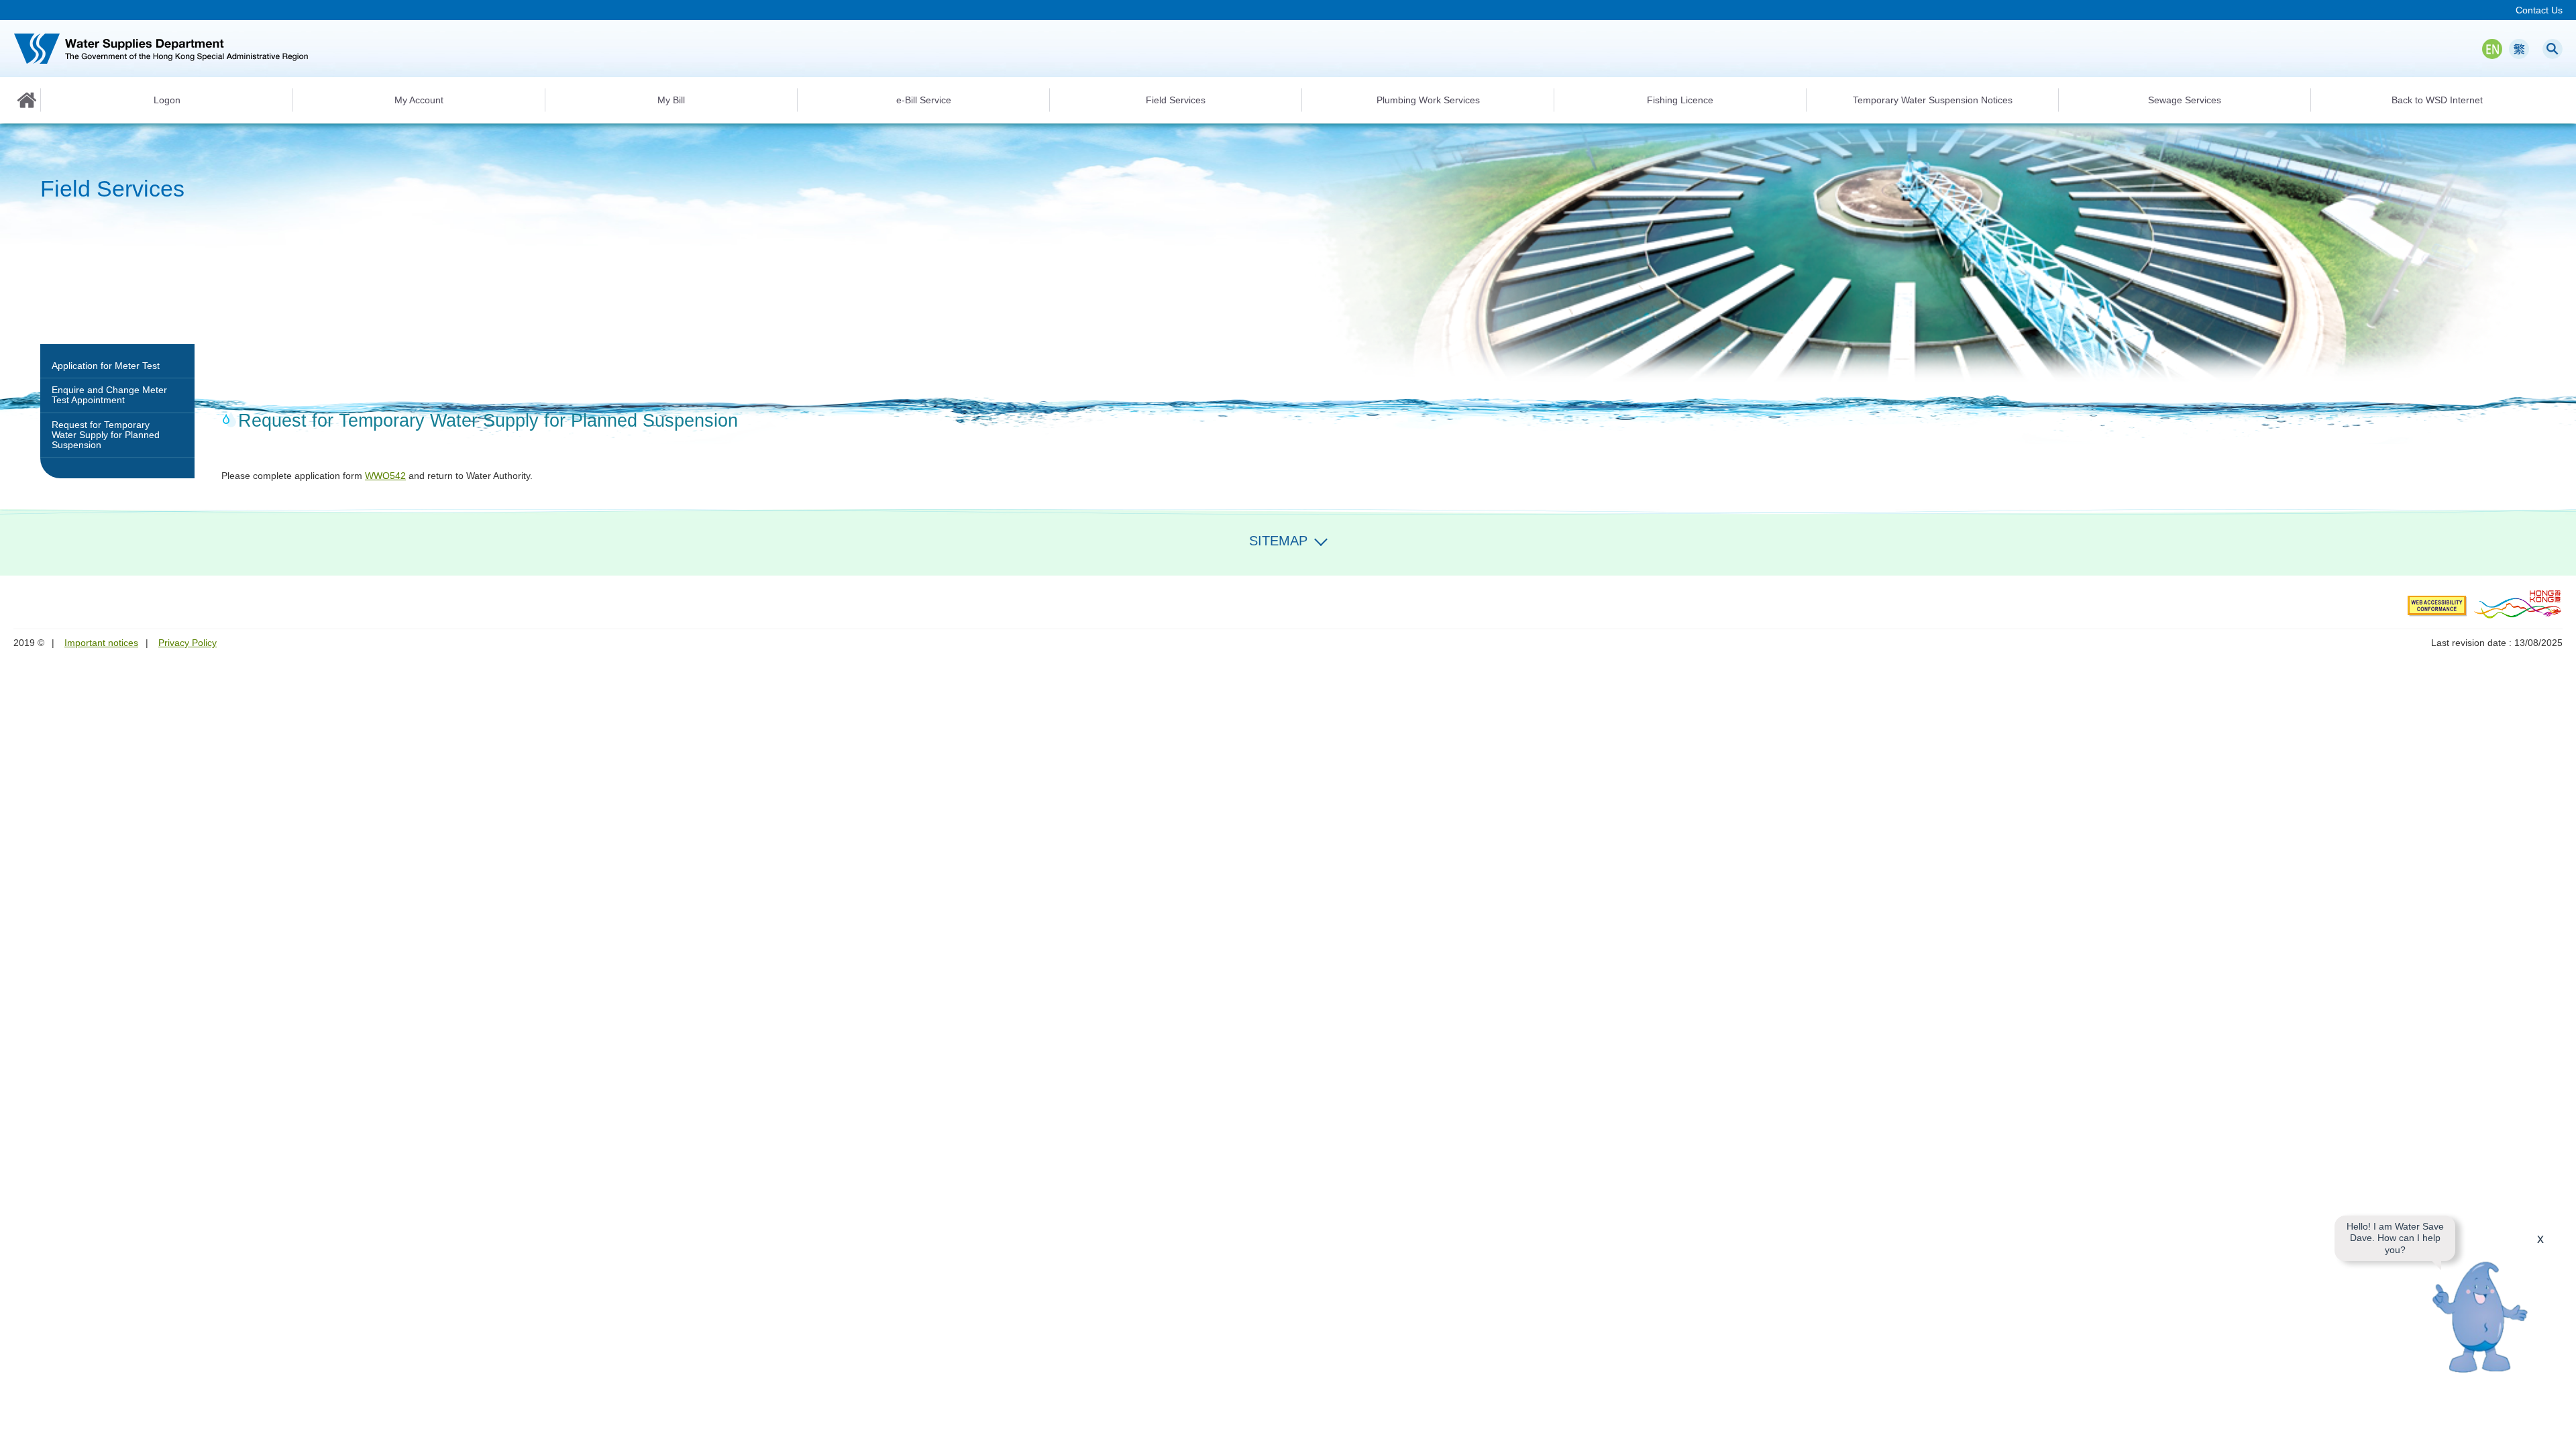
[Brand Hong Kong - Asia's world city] (2518, 604)
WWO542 (385, 476)
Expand (1321, 539)
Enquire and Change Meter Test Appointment (109, 395)
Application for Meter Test (106, 366)
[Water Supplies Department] (161, 49)
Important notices (101, 643)
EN (2492, 49)
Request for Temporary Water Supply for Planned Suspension (106, 435)
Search (2553, 49)
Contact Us (2539, 10)
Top (2558, 1431)
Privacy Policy (187, 643)
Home (27, 100)
